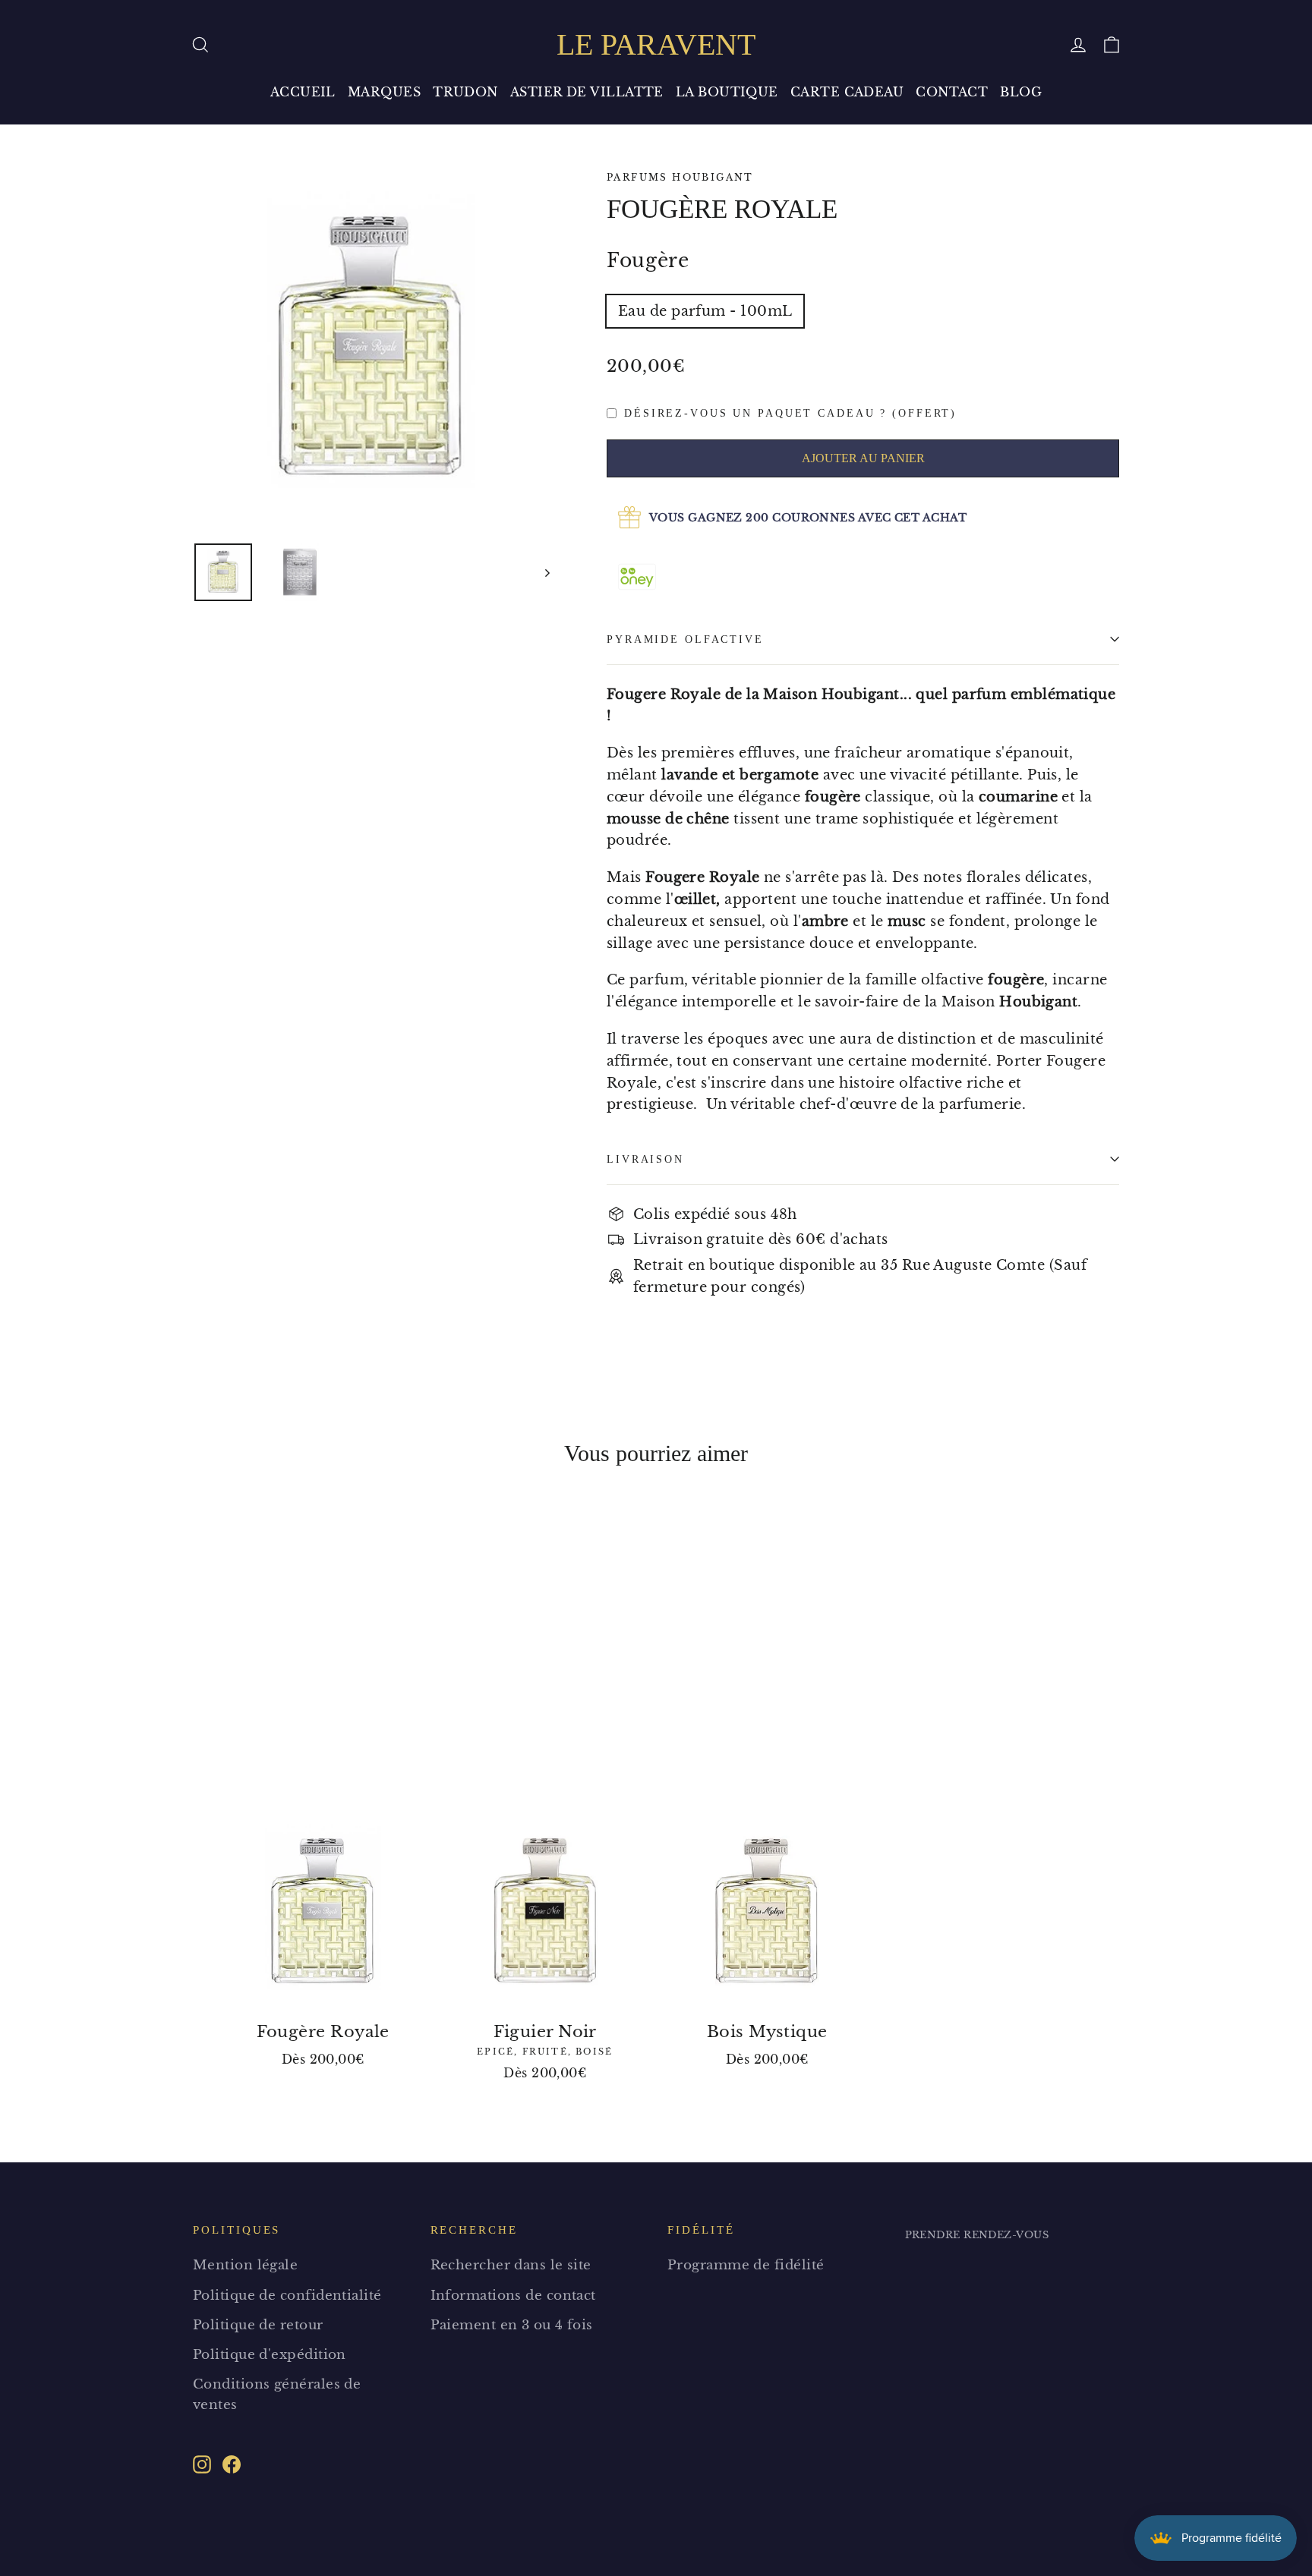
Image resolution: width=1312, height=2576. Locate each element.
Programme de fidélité (746, 2265)
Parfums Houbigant (680, 177)
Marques (384, 92)
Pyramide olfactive (685, 639)
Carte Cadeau (847, 92)
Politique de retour (258, 2325)
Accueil (303, 92)
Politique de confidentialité (287, 2296)
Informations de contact (513, 2296)
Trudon (465, 92)
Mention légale (245, 2265)
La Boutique (727, 92)
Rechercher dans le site (511, 2265)
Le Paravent (656, 44)
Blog (1021, 92)
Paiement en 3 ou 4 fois (512, 2325)
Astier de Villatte (587, 92)
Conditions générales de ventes (277, 2395)
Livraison (645, 1159)
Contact (952, 92)
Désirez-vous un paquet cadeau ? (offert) (790, 413)
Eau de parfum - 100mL (705, 311)
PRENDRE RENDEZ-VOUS (977, 2235)
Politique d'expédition (270, 2355)
